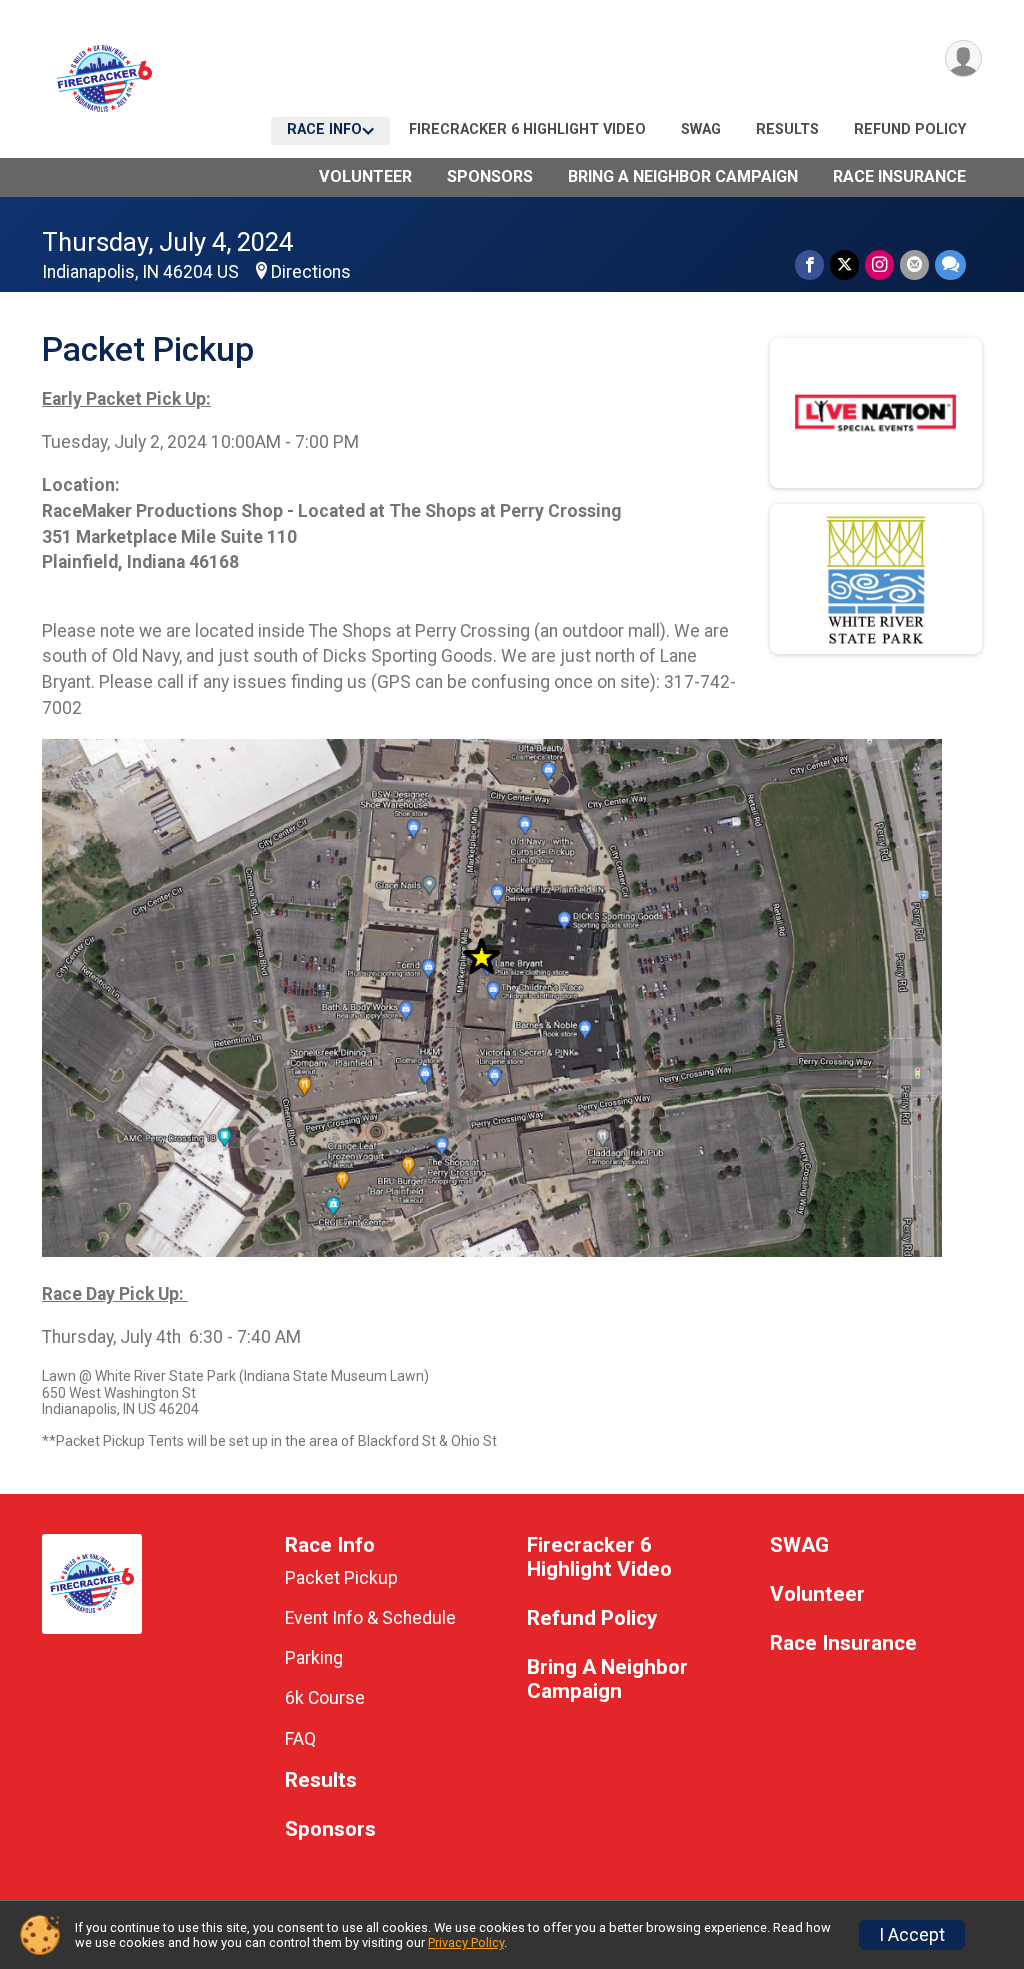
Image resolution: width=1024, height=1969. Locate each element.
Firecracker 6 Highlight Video (527, 129)
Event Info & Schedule (370, 1618)
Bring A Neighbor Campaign (683, 176)
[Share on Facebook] (809, 264)
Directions (311, 272)
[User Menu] (963, 58)
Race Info (324, 129)
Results (787, 129)
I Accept (912, 1935)
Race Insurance (899, 176)
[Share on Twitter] (844, 264)
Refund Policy (910, 129)
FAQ (300, 1739)
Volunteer (365, 176)
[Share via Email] (914, 264)
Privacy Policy (466, 1942)
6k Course (325, 1698)
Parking (314, 1658)
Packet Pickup (341, 1578)
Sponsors (490, 176)
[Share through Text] (950, 264)
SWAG (701, 129)
